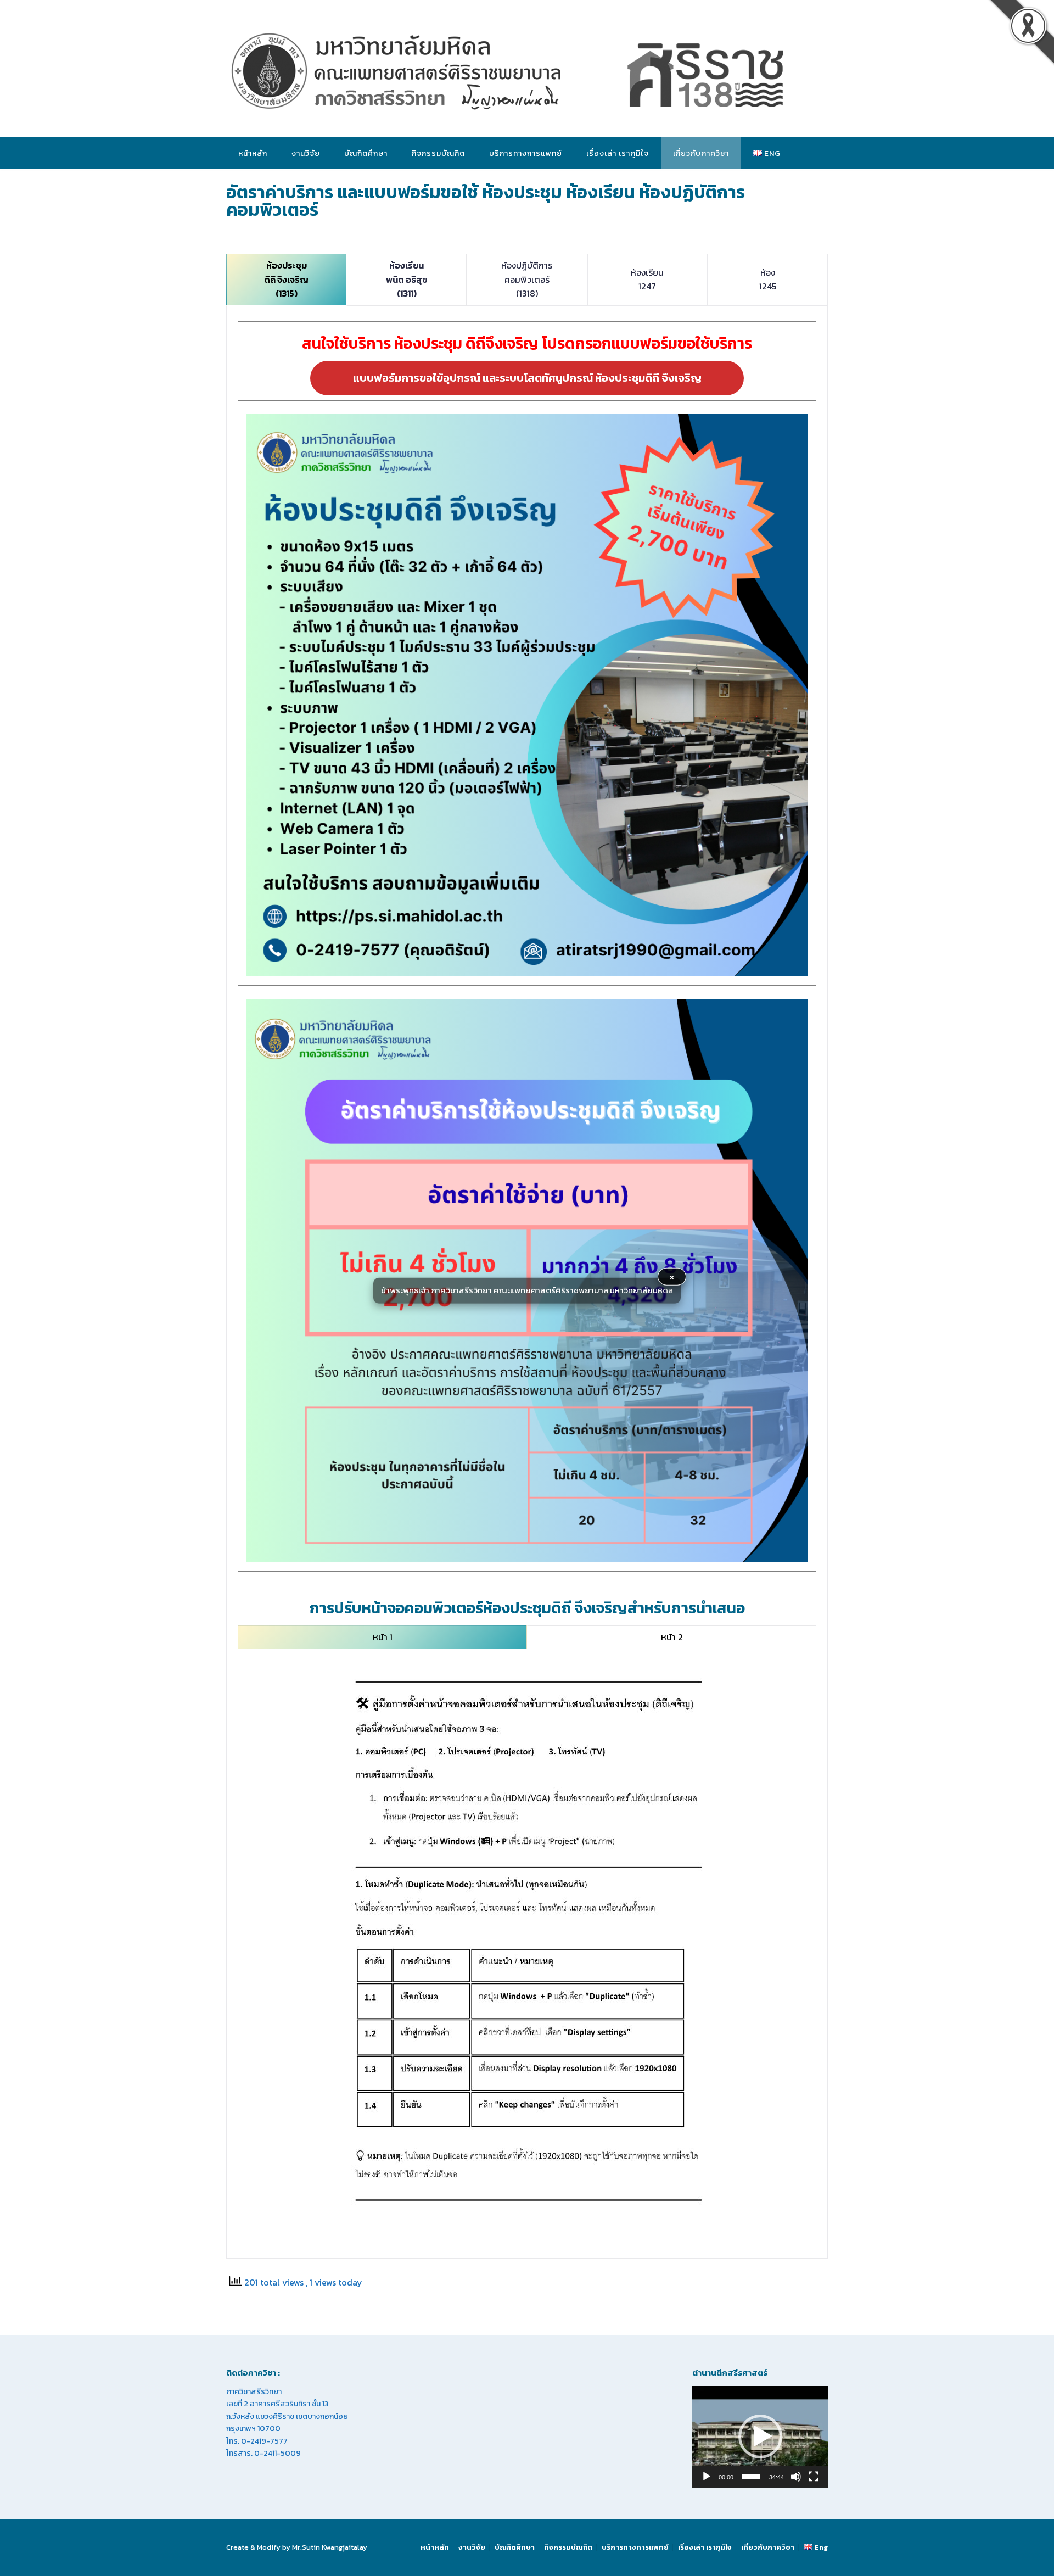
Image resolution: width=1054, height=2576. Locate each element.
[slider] (751, 2477)
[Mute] (796, 2477)
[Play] (707, 2477)
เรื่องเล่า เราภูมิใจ (618, 153)
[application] (760, 2437)
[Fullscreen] (814, 2477)
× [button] (672, 1276)
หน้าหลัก (253, 153)
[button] (760, 2437)
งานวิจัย (306, 153)
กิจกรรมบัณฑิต (438, 153)
